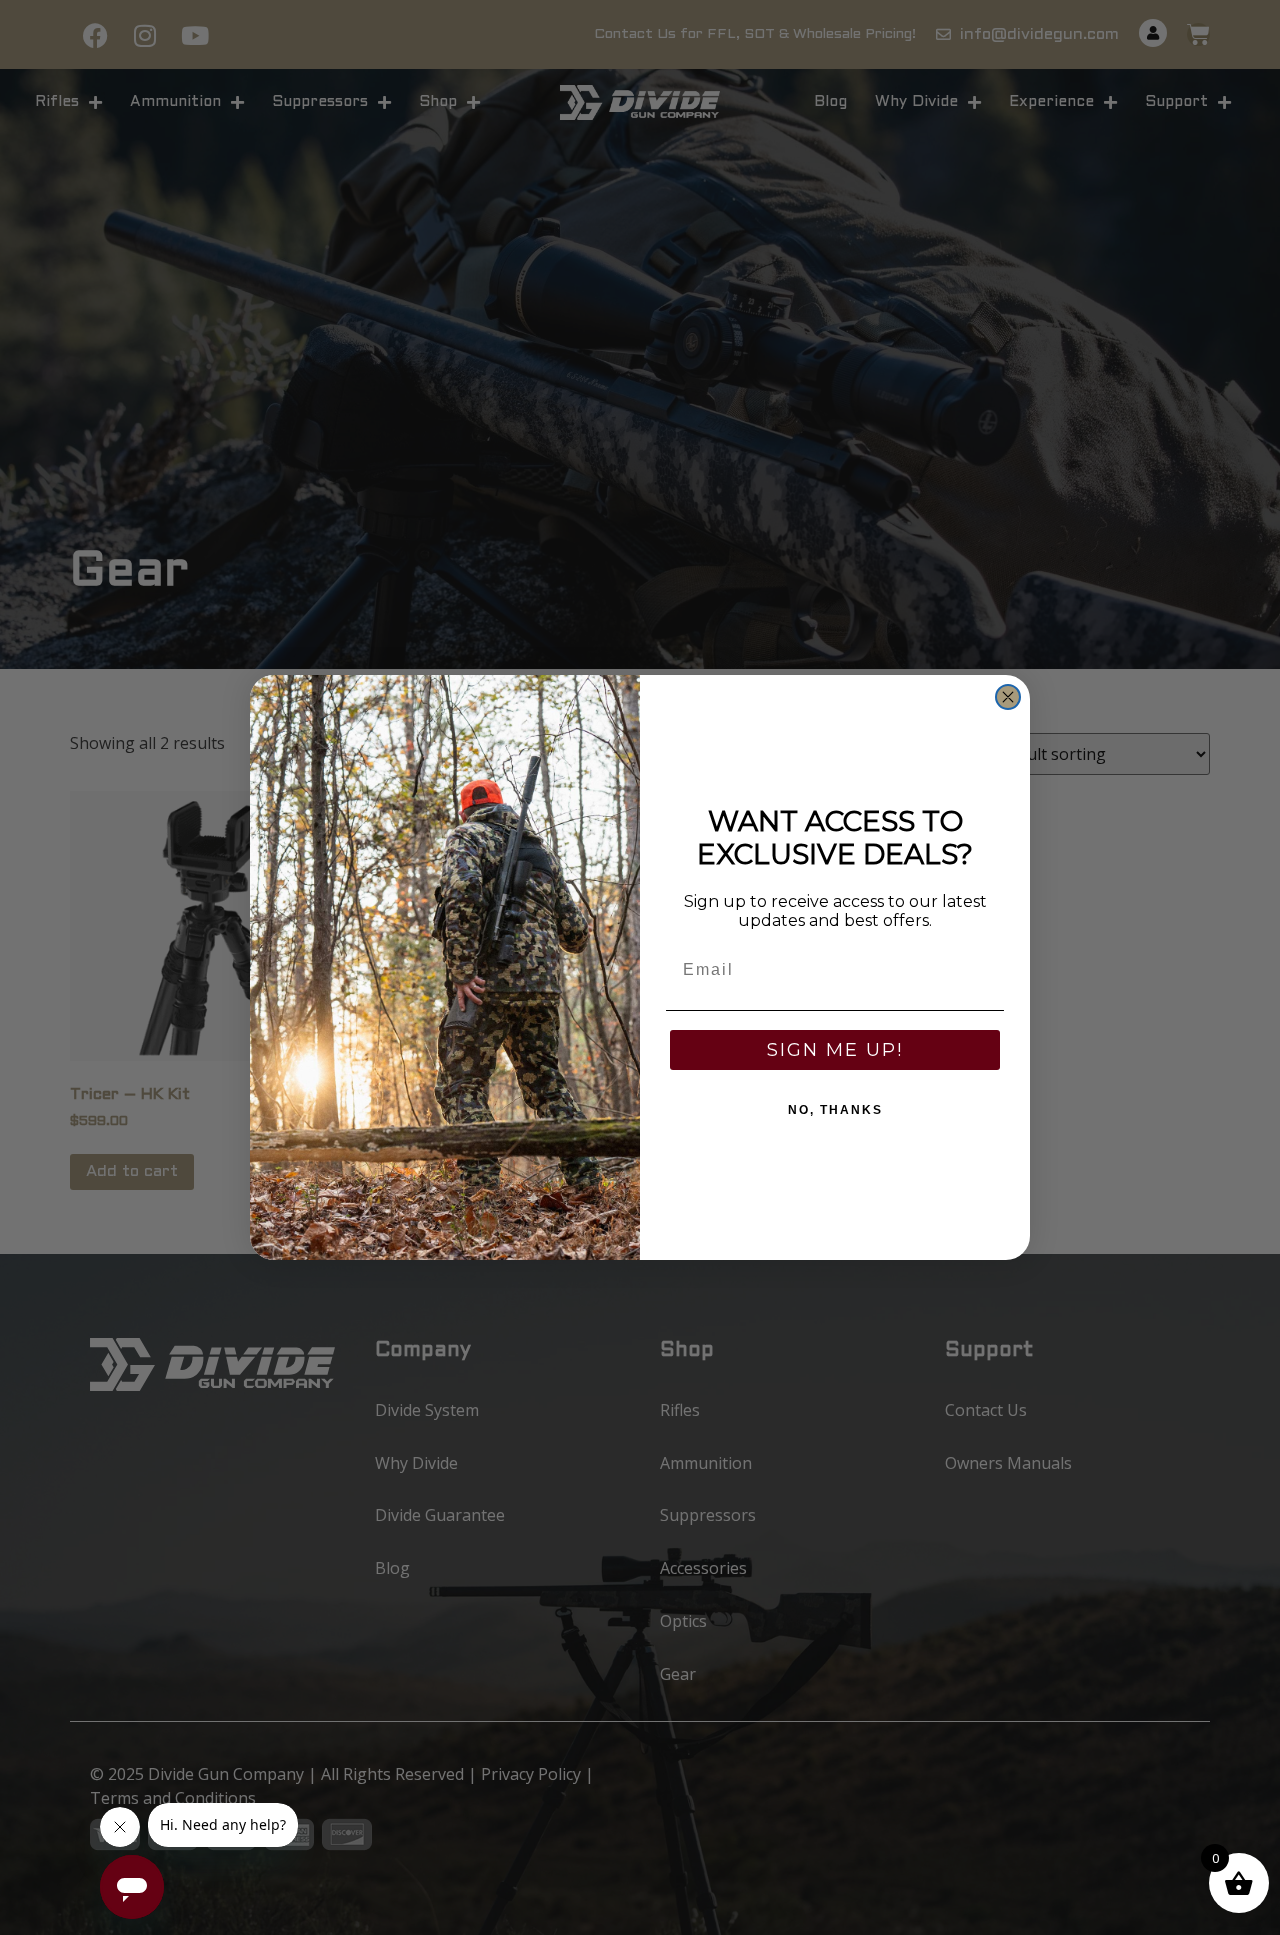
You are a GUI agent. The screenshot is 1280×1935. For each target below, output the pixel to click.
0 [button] (1215, 1858)
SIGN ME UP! (835, 1050)
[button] (1239, 1883)
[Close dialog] (1008, 697)
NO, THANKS (835, 1110)
